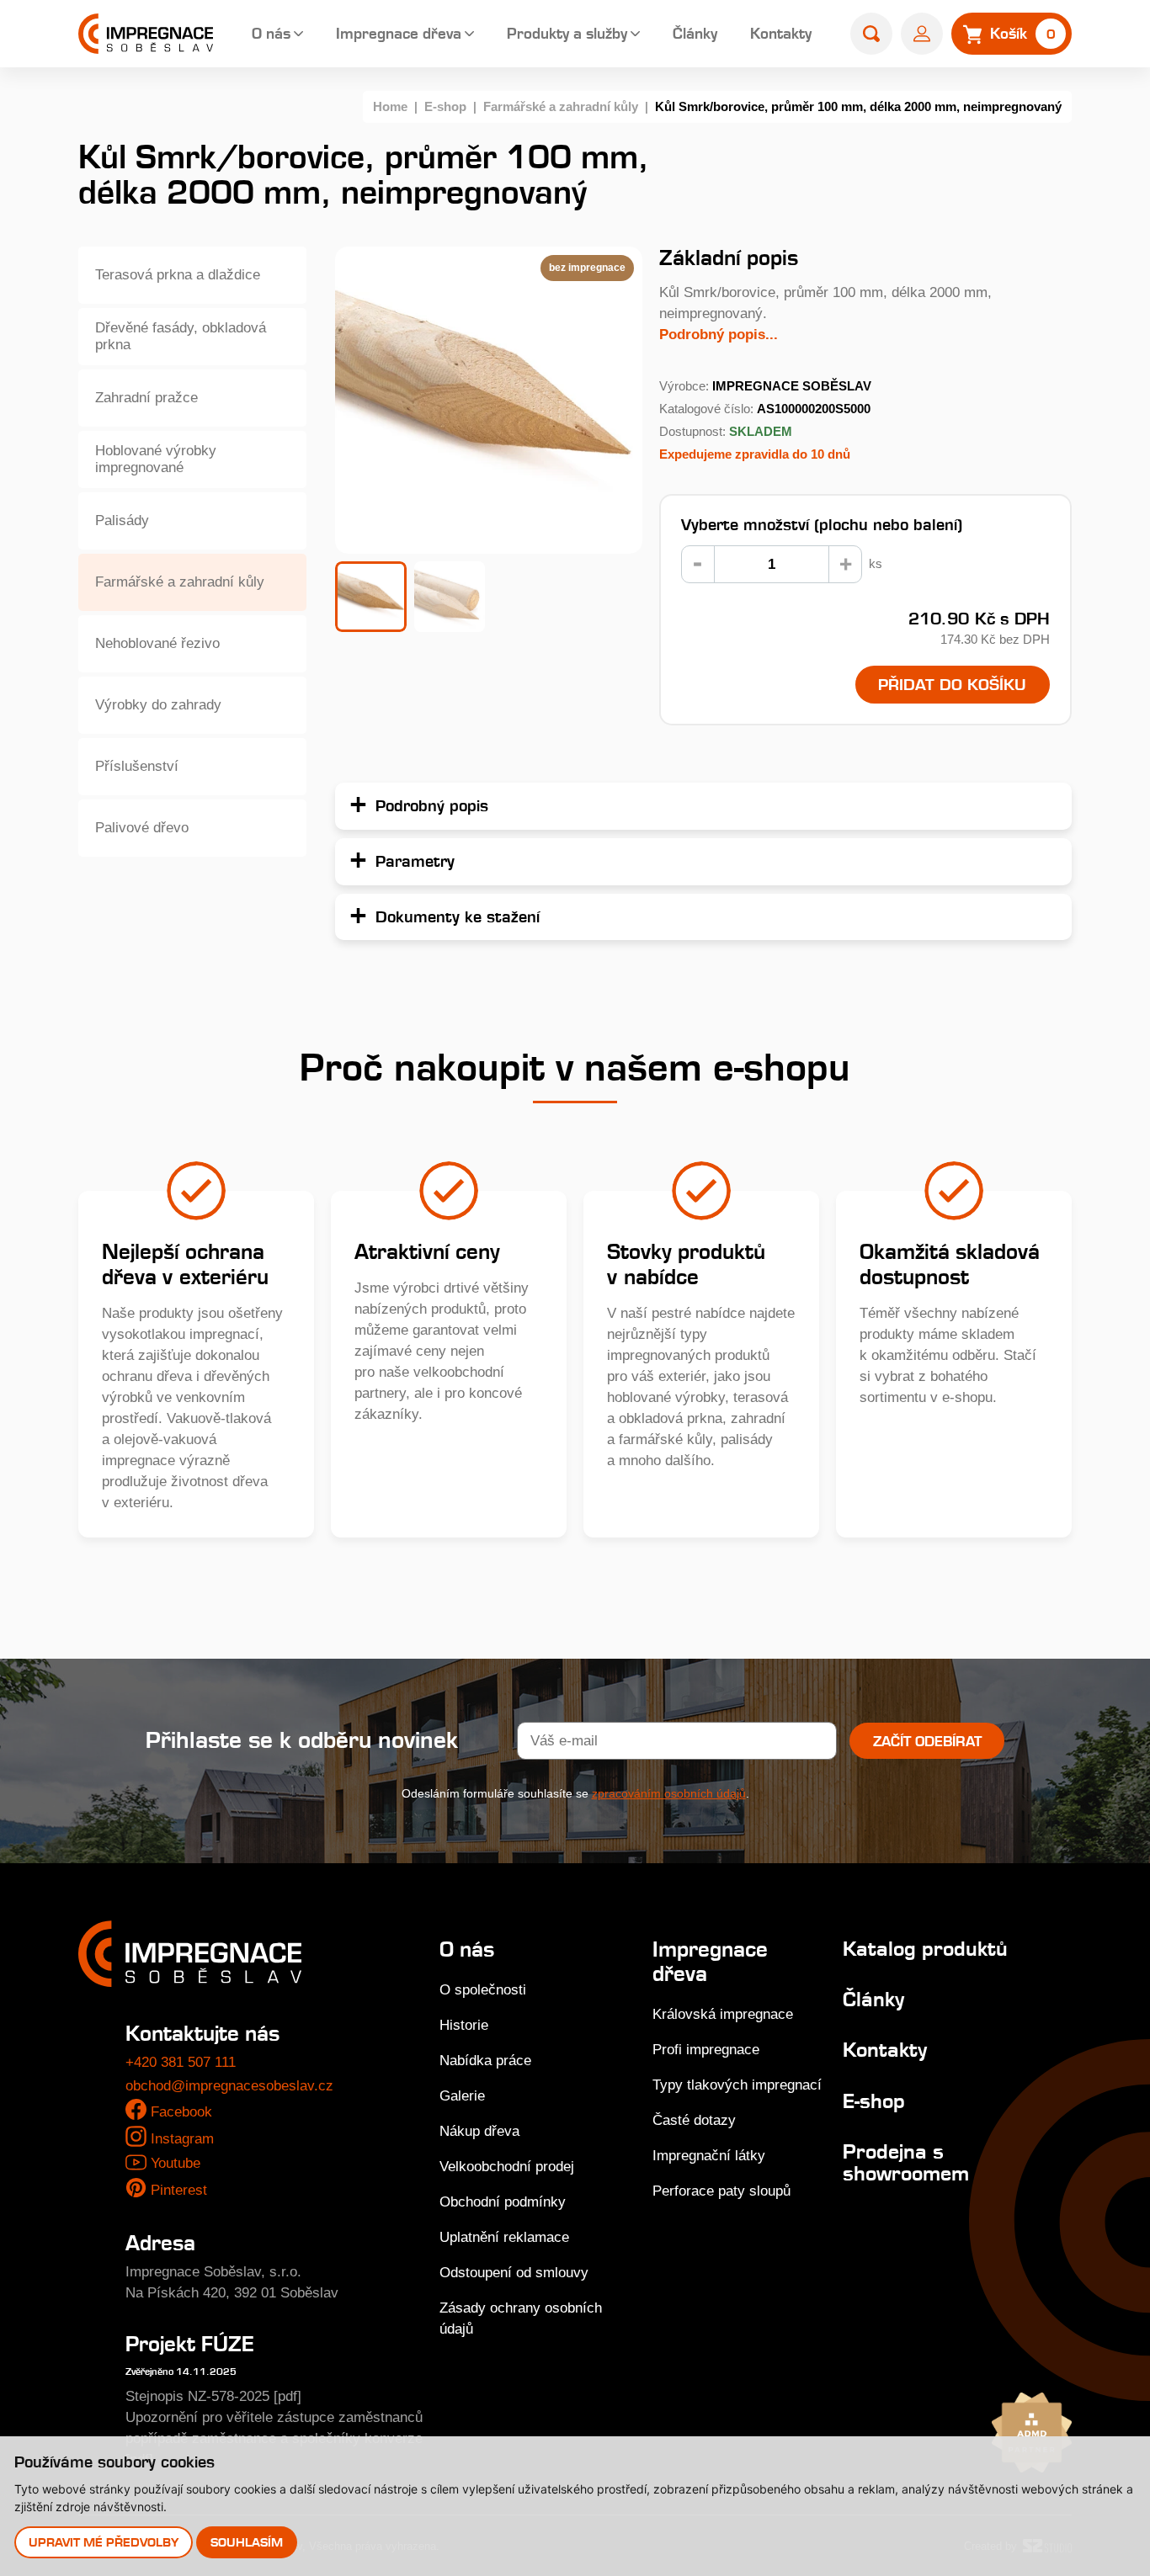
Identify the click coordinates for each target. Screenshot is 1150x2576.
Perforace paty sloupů (721, 2191)
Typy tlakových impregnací (737, 2085)
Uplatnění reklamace (504, 2237)
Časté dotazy (694, 2120)
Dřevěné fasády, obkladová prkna (181, 336)
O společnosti (483, 1990)
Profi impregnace (706, 2050)
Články (695, 33)
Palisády (122, 521)
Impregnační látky (709, 2156)
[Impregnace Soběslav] (146, 34)
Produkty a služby (567, 33)
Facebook (181, 2112)
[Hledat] (871, 34)
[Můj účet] (922, 34)
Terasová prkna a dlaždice (178, 275)
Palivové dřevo (142, 828)
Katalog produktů (925, 1949)
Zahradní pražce (146, 398)
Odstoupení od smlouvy (514, 2273)
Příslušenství (137, 766)
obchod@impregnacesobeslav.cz (229, 2086)
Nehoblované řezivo (157, 643)
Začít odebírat (927, 1741)
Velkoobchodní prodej (507, 2167)
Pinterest (179, 2190)
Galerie (462, 2096)
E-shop (445, 106)
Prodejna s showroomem (906, 2162)
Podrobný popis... (719, 335)
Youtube (176, 2163)
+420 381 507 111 (181, 2062)
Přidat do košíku (952, 684)
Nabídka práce (485, 2061)
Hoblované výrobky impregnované (156, 459)
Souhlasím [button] (247, 2542)
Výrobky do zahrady (158, 705)
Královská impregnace (723, 2014)
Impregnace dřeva (399, 33)
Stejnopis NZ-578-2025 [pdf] (213, 2396)
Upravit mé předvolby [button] (104, 2542)
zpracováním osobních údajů (669, 1793)
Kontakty (781, 33)
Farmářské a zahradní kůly (561, 106)
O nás (271, 33)
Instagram (182, 2139)
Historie (464, 2025)
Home (390, 106)
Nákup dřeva (479, 2131)
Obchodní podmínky (503, 2202)
